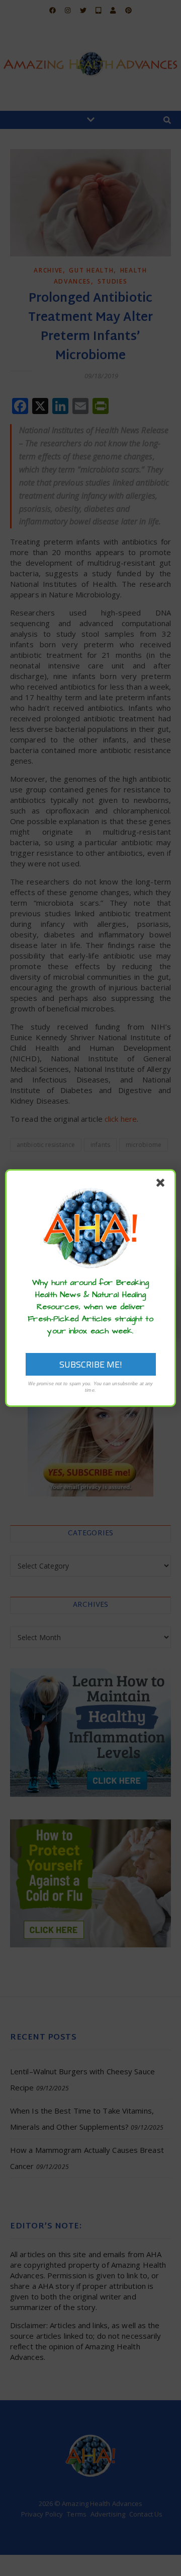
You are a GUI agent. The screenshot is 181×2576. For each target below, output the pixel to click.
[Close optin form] (162, 1185)
